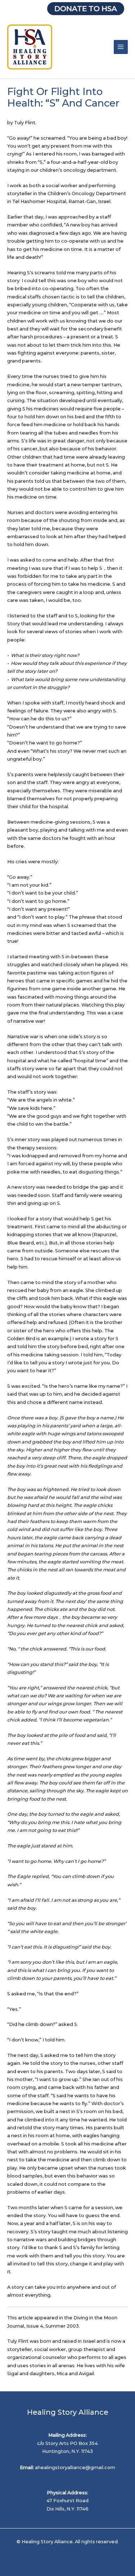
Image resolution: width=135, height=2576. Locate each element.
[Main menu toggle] (121, 47)
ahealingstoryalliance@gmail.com (75, 2467)
